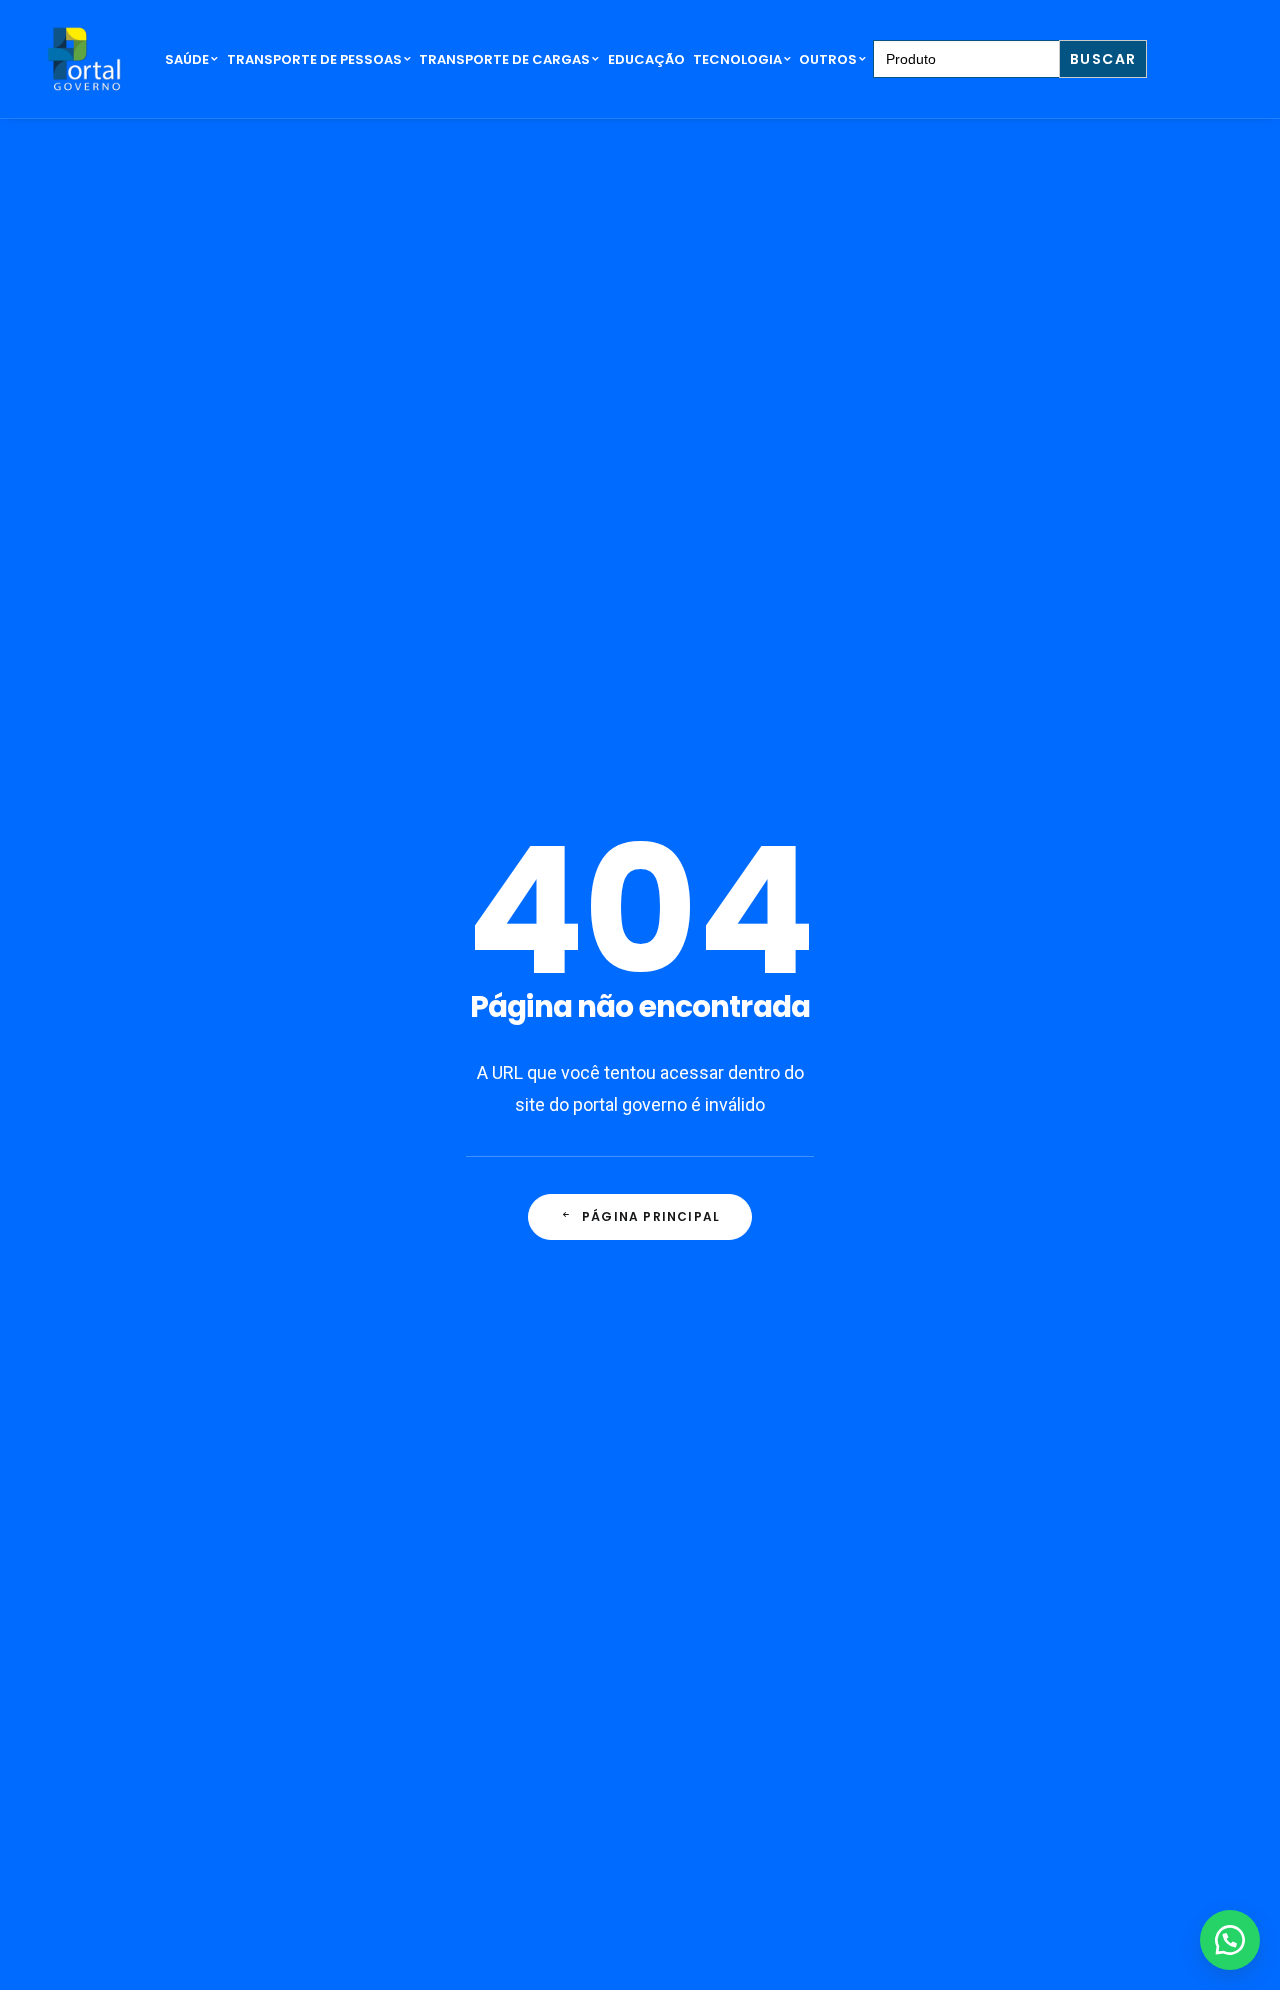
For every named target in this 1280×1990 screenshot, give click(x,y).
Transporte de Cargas (504, 59)
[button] (1230, 1940)
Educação (646, 59)
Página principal (651, 1216)
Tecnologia (737, 59)
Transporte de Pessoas (314, 59)
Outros (828, 59)
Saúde (187, 59)
